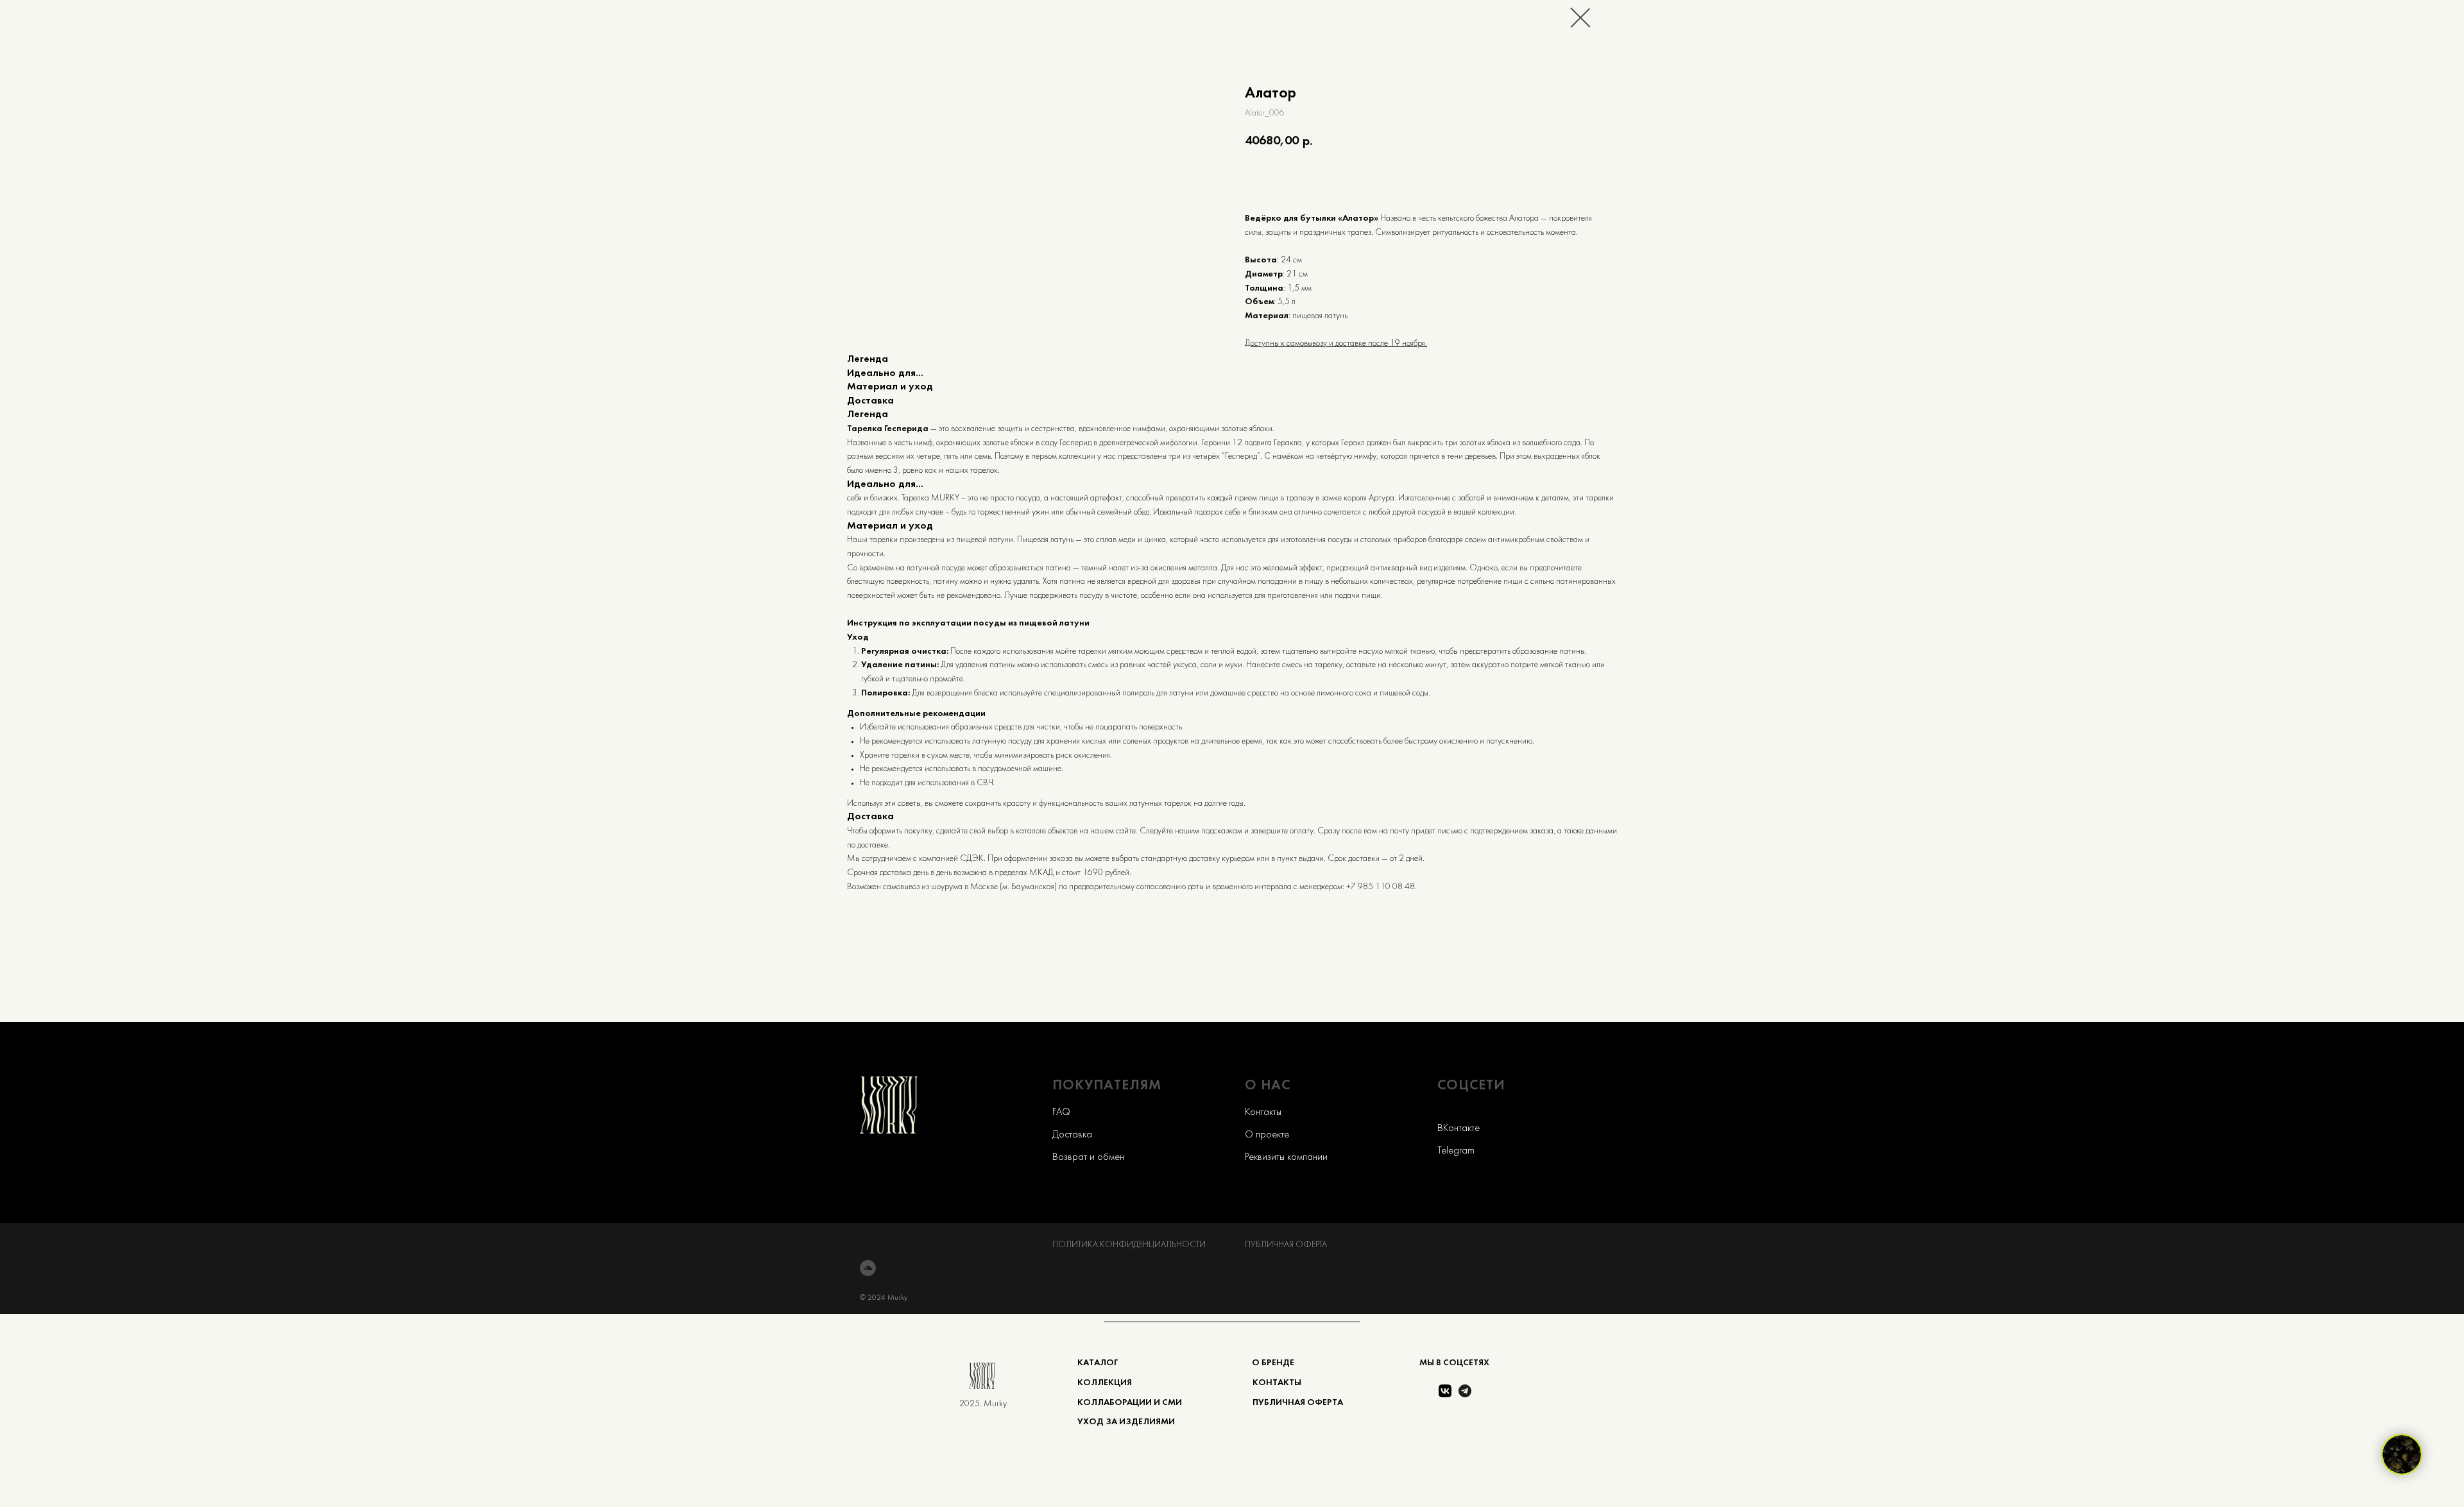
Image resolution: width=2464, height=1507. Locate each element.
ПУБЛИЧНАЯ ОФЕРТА (1286, 1245)
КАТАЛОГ (1098, 1363)
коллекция (1105, 1383)
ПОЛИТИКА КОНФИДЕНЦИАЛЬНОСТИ (1129, 1245)
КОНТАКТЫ (1277, 1383)
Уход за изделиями (1126, 1422)
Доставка (1072, 1135)
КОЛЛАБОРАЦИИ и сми (1130, 1403)
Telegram (1456, 1151)
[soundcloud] (868, 1268)
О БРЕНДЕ (1273, 1363)
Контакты (1263, 1112)
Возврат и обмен (1088, 1157)
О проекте (1267, 1135)
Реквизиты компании (1286, 1157)
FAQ (1061, 1112)
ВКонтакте (1459, 1128)
